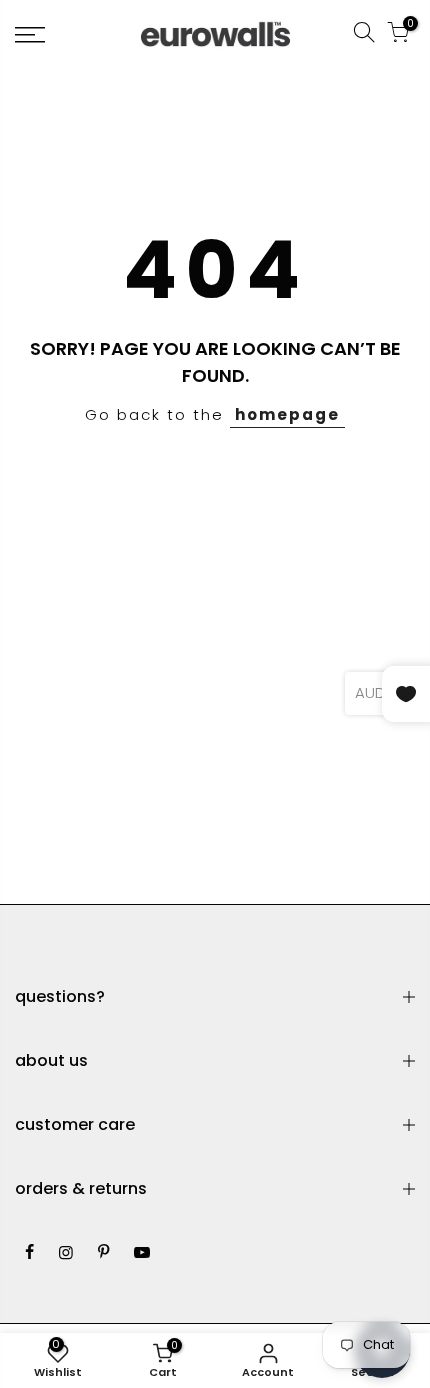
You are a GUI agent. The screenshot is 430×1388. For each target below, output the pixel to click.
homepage (287, 414)
